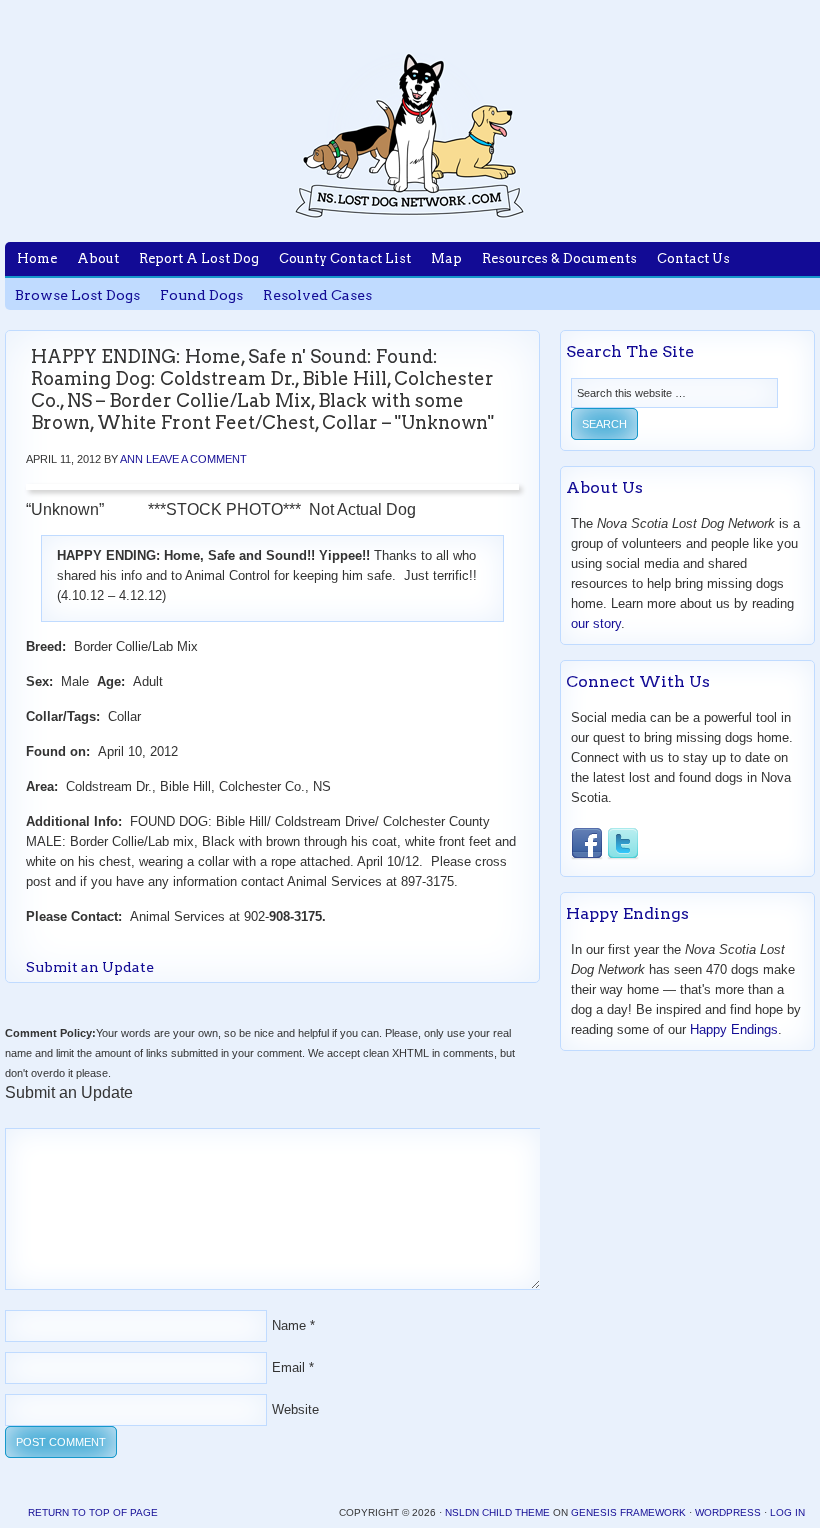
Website (295, 1409)
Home (37, 258)
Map (446, 258)
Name (289, 1325)
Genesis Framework (628, 1512)
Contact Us (693, 258)
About (98, 258)
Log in (787, 1512)
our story (596, 623)
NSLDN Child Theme (497, 1512)
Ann (131, 459)
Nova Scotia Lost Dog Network (410, 135)
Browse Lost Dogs (77, 295)
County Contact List (345, 258)
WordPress (728, 1512)
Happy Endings (734, 1029)
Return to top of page (93, 1512)
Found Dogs (201, 295)
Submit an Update (90, 967)
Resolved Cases (317, 295)
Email (288, 1367)
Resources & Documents (559, 258)
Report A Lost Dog (199, 258)
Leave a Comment (196, 459)
